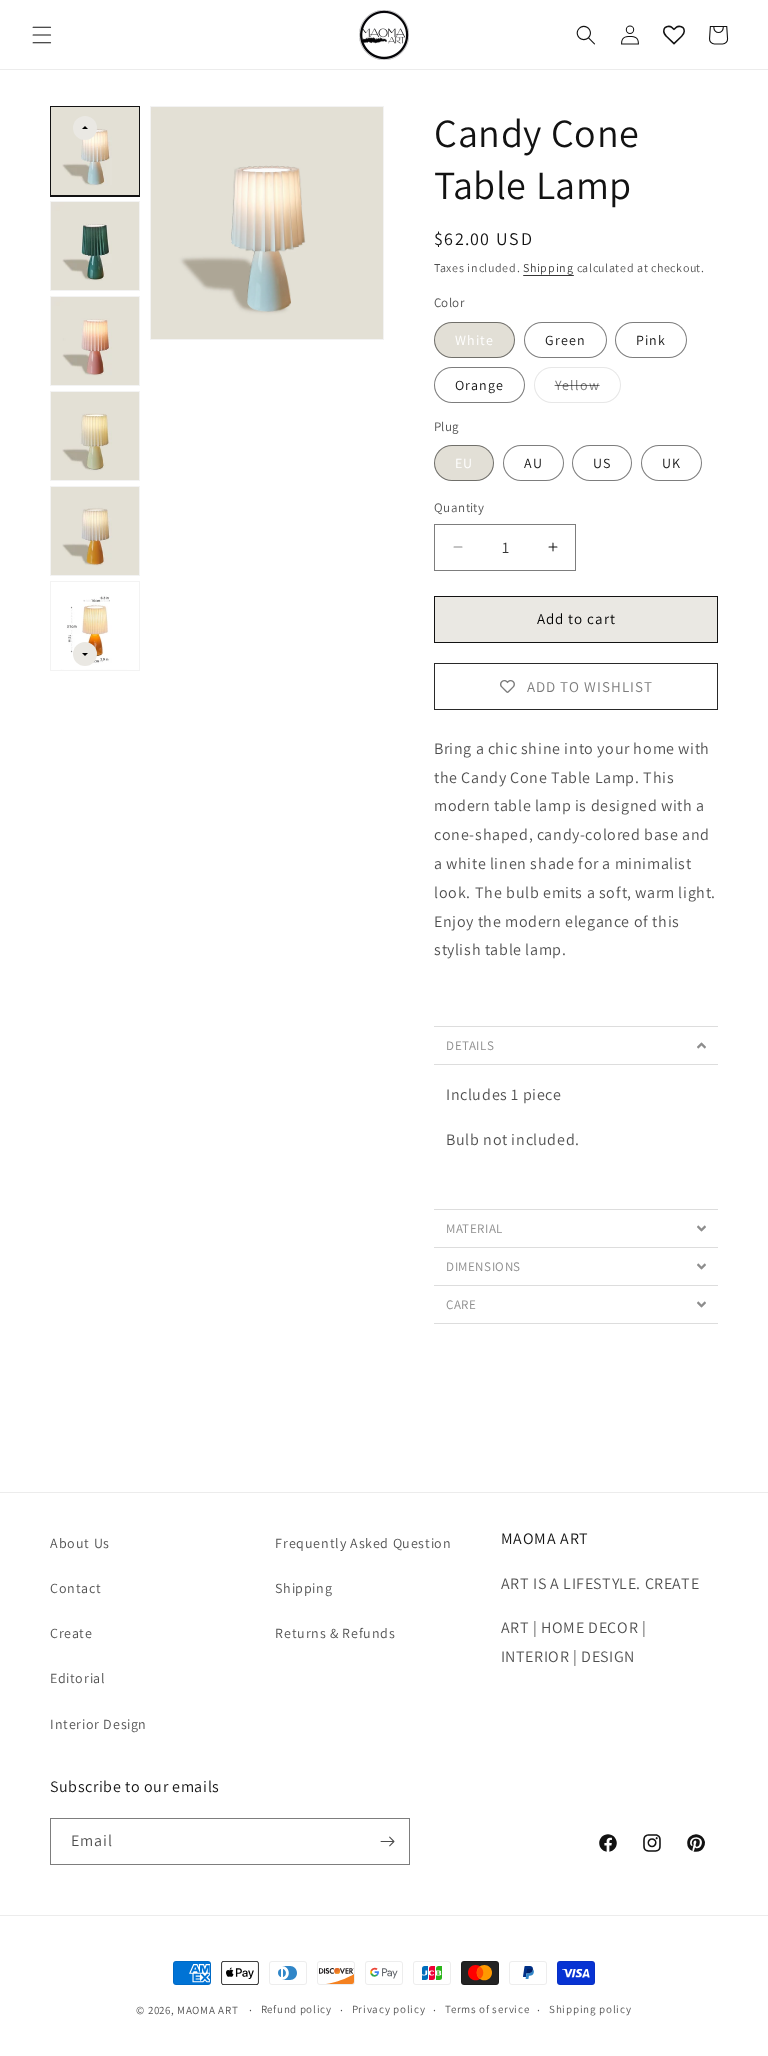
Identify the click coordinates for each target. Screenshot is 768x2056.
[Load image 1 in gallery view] (95, 151)
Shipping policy (590, 2009)
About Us (80, 1543)
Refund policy (296, 2009)
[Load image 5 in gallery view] (95, 531)
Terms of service (487, 2009)
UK (671, 463)
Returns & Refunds (335, 1633)
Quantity (459, 507)
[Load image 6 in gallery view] (95, 626)
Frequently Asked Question (363, 1543)
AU (533, 463)
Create (71, 1633)
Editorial (77, 1678)
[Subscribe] (387, 1841)
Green (565, 340)
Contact (75, 1588)
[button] (42, 35)
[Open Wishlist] (674, 35)
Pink (651, 340)
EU (464, 463)
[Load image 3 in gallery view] (95, 341)
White (474, 340)
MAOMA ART (207, 2010)
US (602, 463)
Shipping (548, 267)
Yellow (588, 389)
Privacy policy (389, 2009)
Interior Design (98, 1724)
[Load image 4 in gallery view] (95, 436)
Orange (479, 385)
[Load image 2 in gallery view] (95, 246)
